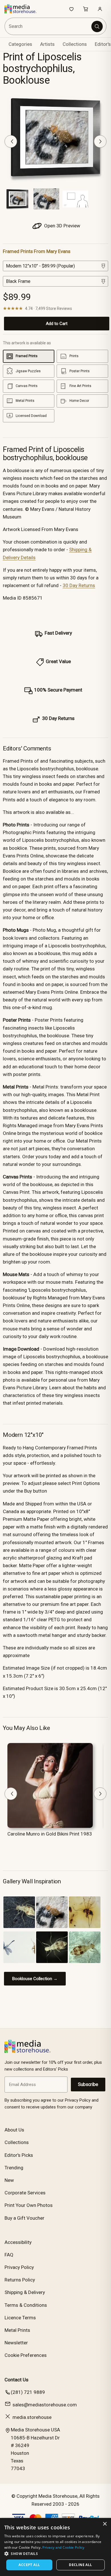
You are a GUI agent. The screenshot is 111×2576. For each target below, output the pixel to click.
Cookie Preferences (26, 2355)
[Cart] (86, 9)
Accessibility (18, 2242)
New (9, 2180)
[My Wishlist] (71, 9)
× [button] (105, 2524)
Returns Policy (20, 2280)
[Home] (23, 9)
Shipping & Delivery (25, 2292)
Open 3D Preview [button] (62, 226)
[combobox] (48, 26)
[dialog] (55, 2547)
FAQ (9, 2255)
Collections (75, 44)
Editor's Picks (19, 2155)
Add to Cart (57, 324)
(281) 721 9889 (28, 2392)
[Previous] (11, 141)
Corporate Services (25, 2193)
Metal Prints (17, 2330)
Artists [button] (47, 44)
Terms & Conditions (26, 2305)
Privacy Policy (19, 2267)
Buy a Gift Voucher (24, 2218)
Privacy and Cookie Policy (63, 2547)
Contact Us (17, 2380)
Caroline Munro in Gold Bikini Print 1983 (50, 1834)
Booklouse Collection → (35, 1979)
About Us (14, 2130)
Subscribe (88, 2084)
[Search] (97, 26)
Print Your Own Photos (29, 2205)
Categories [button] (20, 44)
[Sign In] (100, 9)
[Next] (100, 141)
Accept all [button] (29, 2565)
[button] (55, 2554)
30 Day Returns (79, 585)
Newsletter (16, 2343)
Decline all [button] (80, 2565)
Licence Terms (20, 2318)
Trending (14, 2168)
